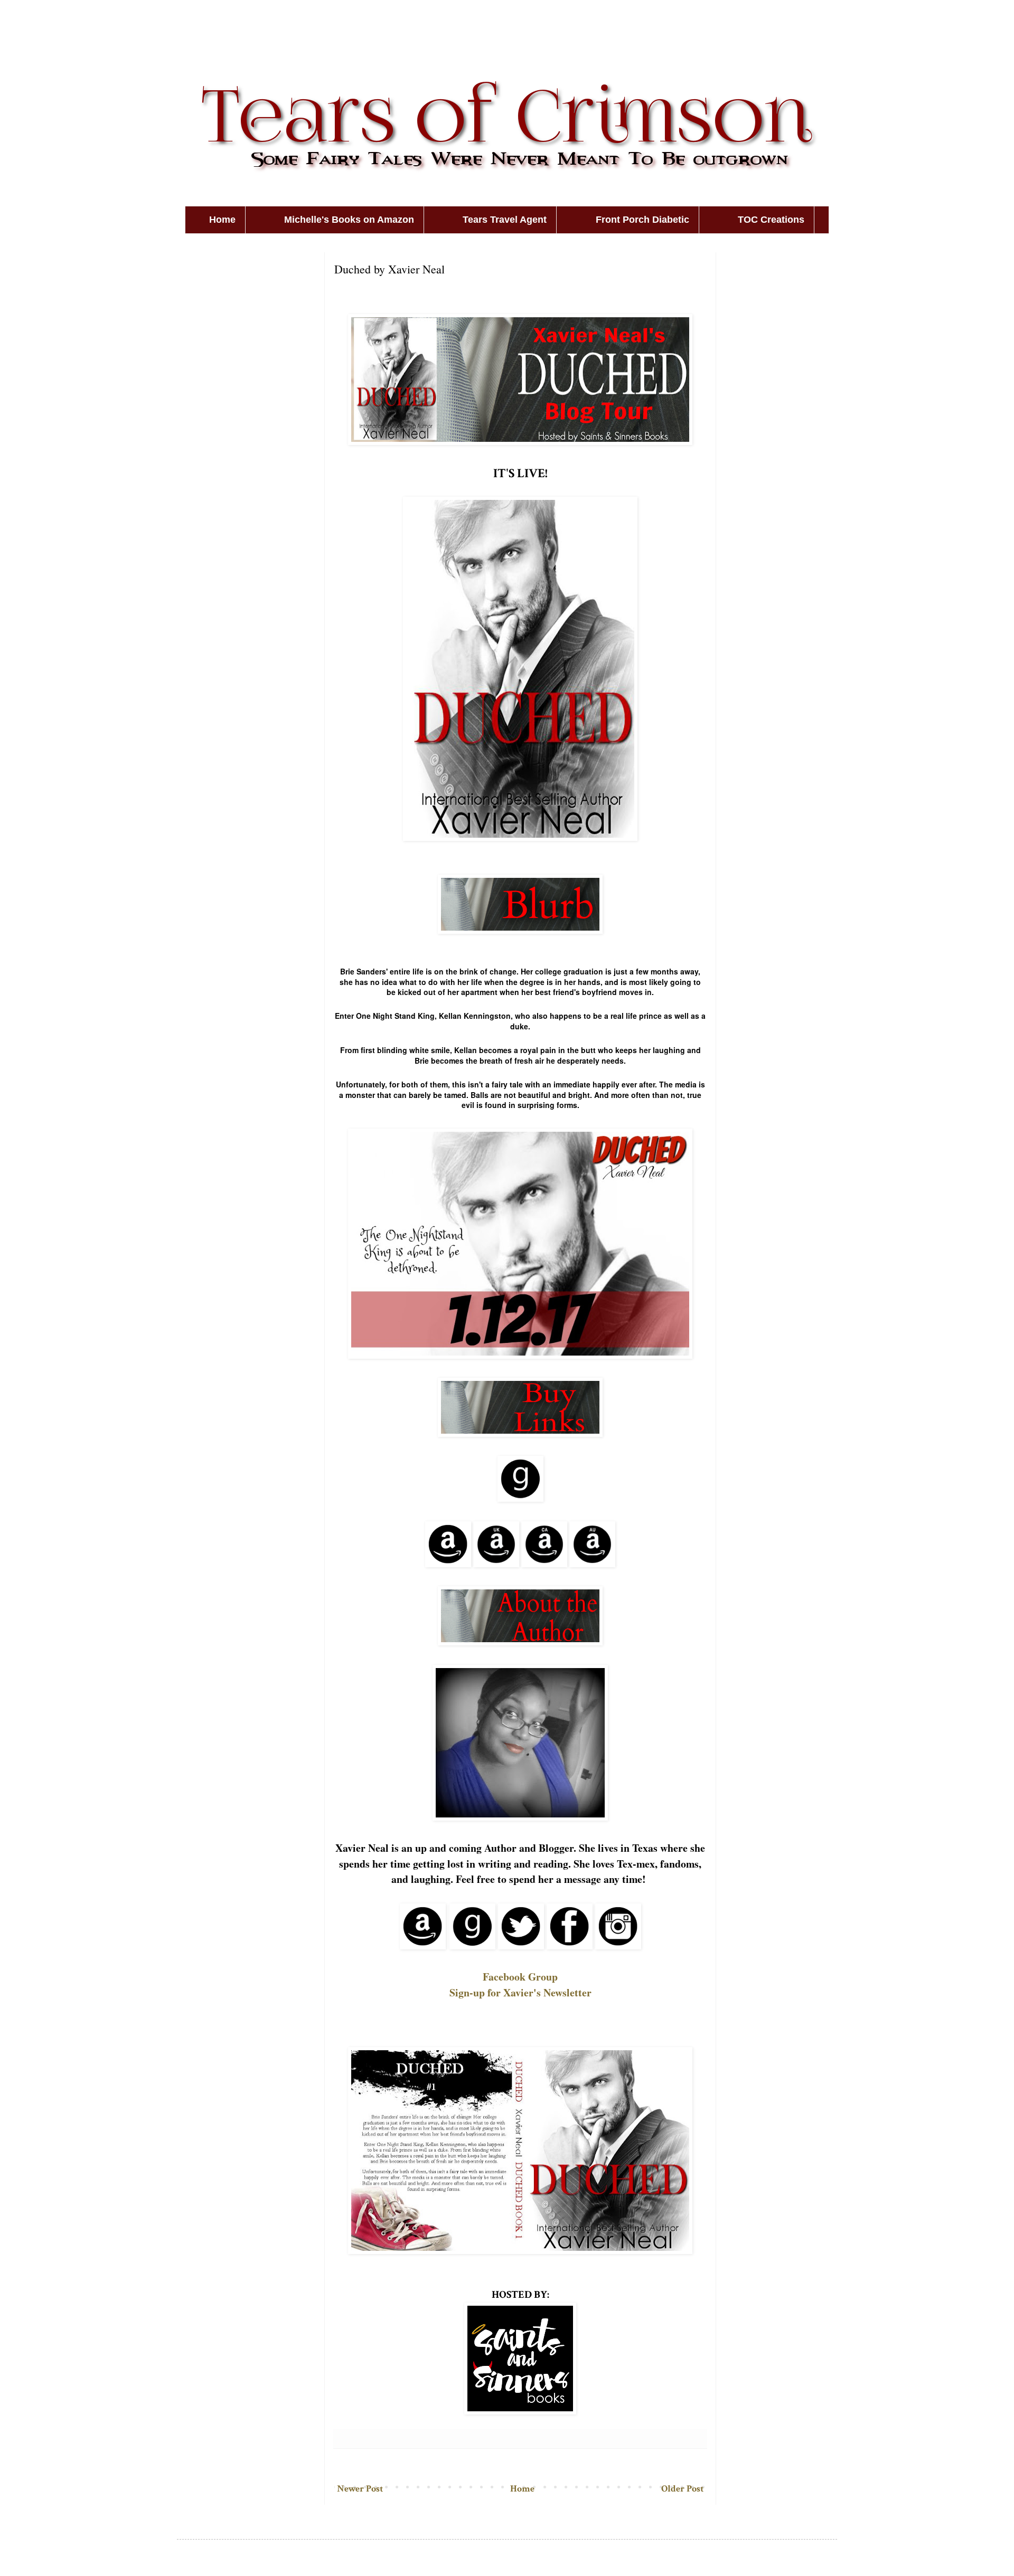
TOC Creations (771, 220)
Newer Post (360, 2489)
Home (222, 220)
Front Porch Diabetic (642, 220)
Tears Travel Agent (505, 220)
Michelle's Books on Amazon (349, 220)
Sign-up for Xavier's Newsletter (520, 1992)
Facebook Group (520, 1977)
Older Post (682, 2489)
